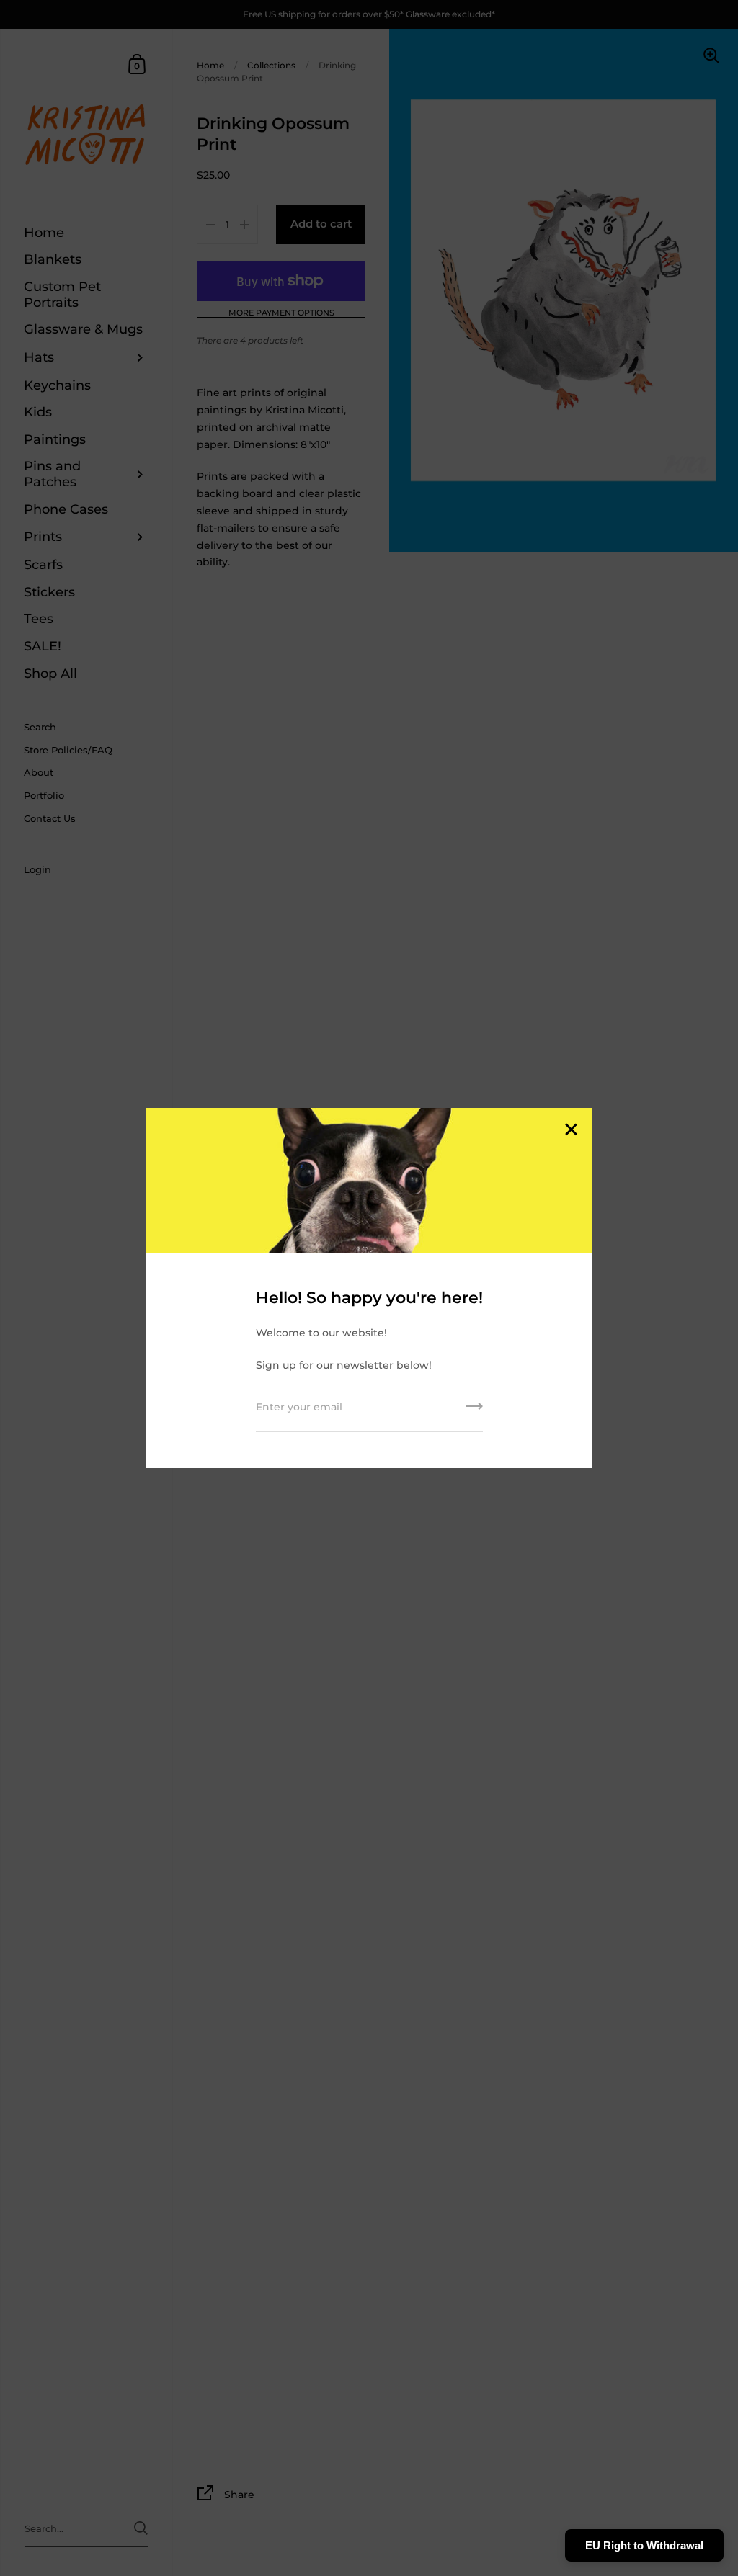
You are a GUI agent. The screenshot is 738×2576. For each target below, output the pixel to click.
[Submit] (474, 1411)
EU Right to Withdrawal (644, 2545)
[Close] (571, 1131)
